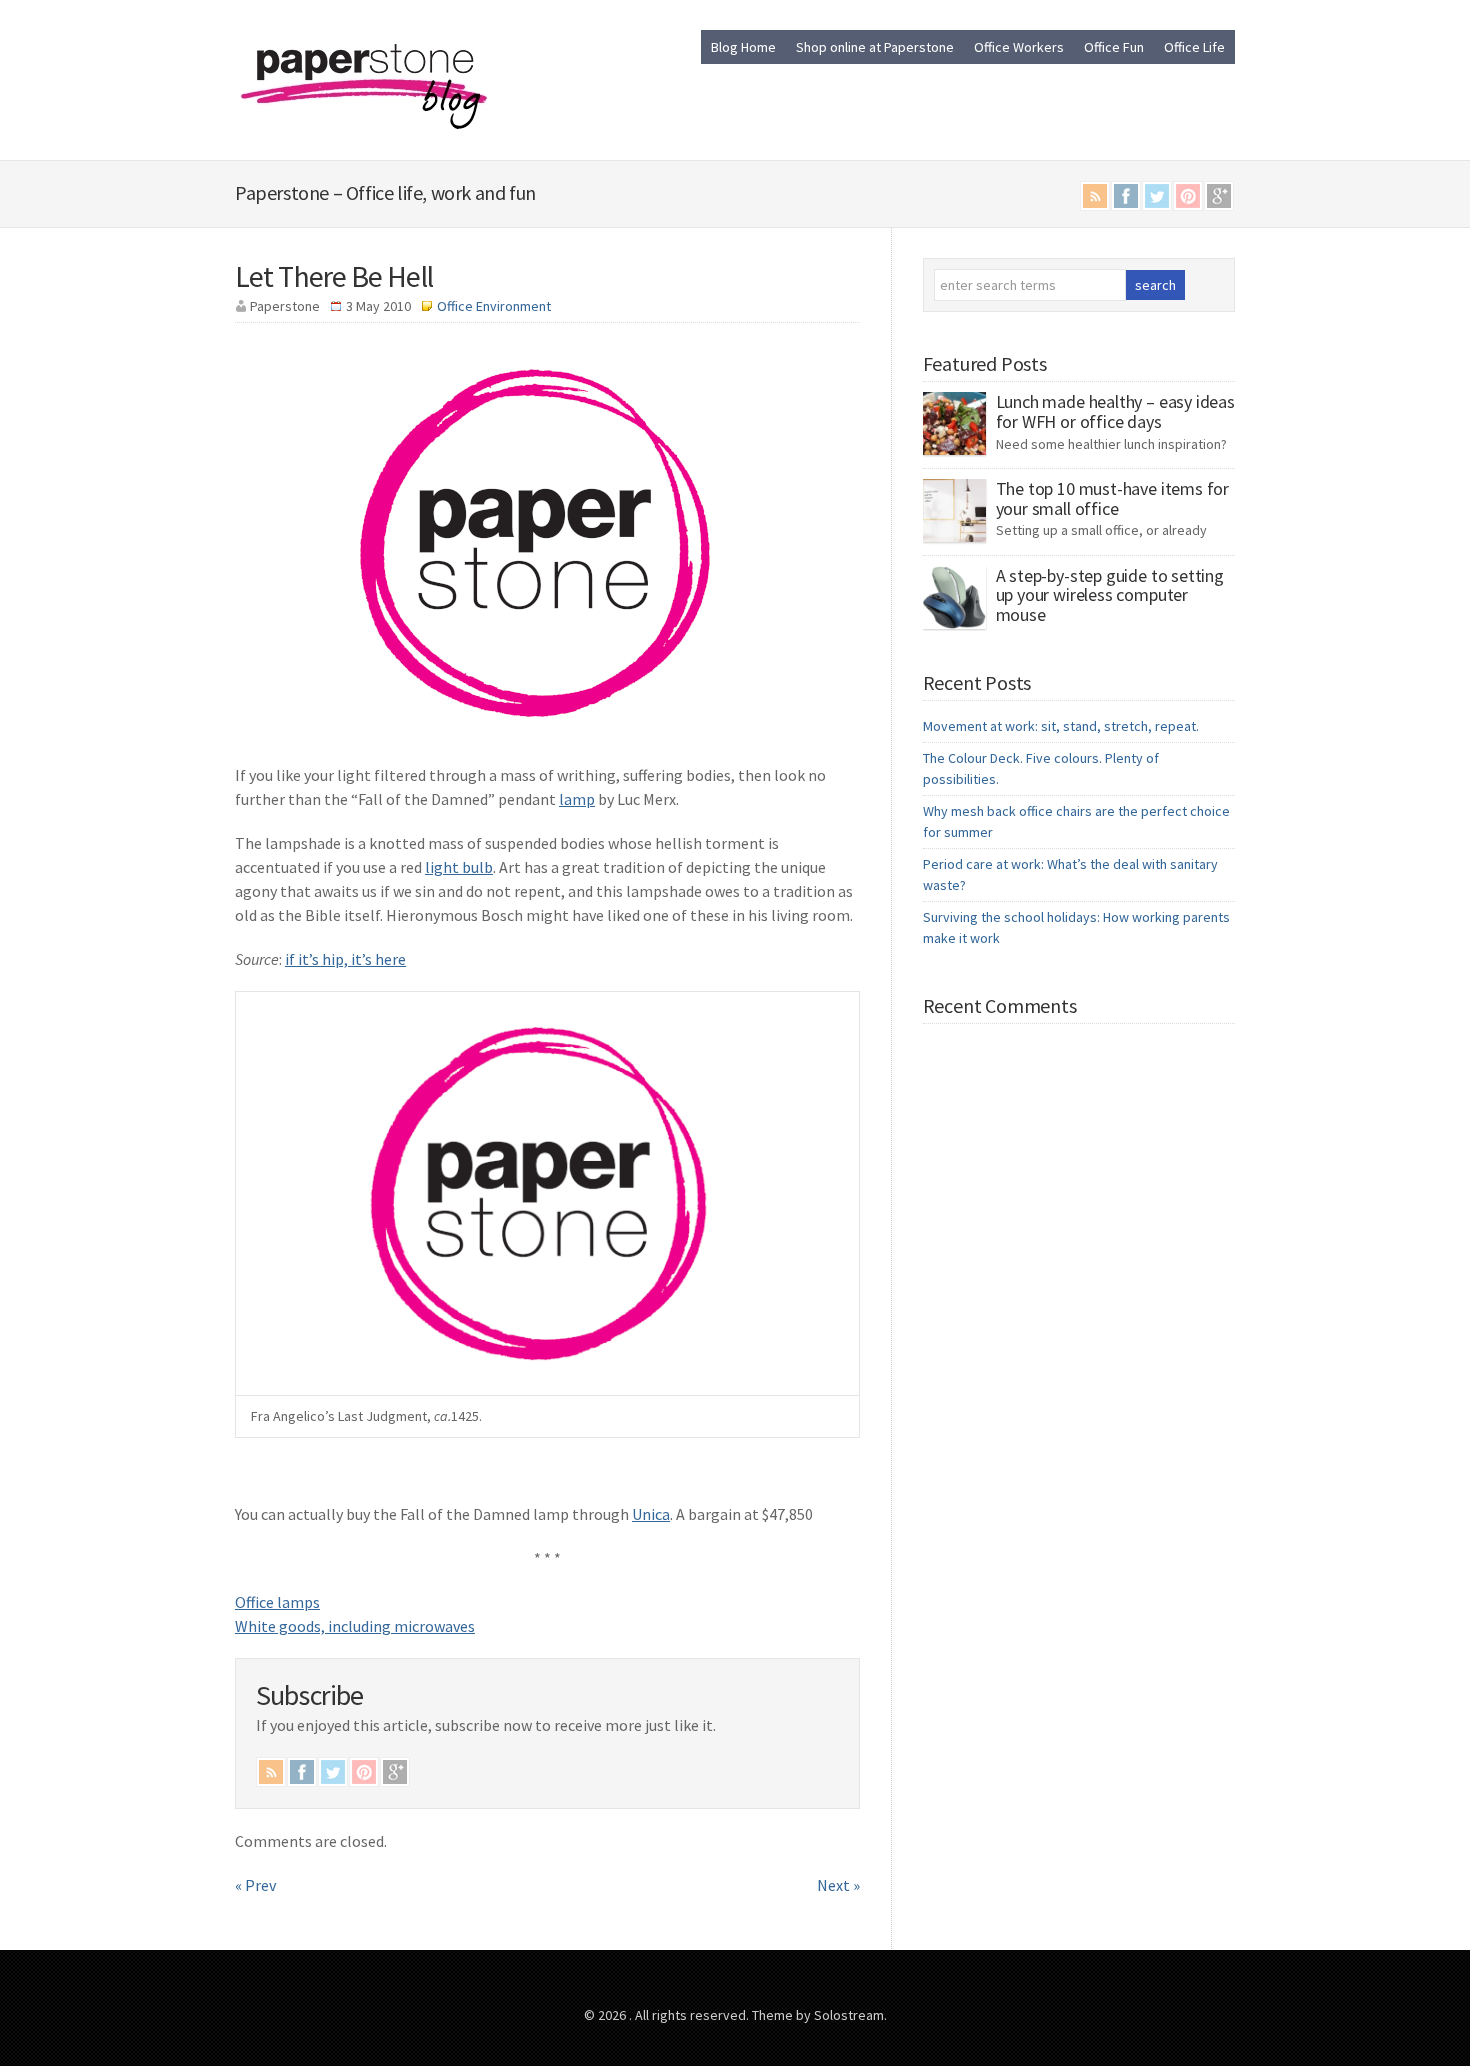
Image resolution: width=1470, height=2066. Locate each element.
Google (1219, 196)
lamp (577, 799)
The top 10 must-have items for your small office (1113, 498)
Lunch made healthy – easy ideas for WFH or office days (1115, 411)
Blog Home (743, 47)
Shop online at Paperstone (875, 47)
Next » (838, 1885)
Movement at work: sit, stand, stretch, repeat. (1061, 726)
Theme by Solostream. (819, 2015)
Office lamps (277, 1602)
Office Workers (1019, 47)
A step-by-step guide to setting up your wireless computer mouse (1110, 595)
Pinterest (1188, 196)
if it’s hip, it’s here (345, 959)
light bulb (459, 867)
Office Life (1194, 47)
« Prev (255, 1885)
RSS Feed (1095, 196)
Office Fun (1114, 47)
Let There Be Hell (334, 276)
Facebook (1126, 196)
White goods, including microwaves (355, 1626)
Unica (651, 1514)
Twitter (1157, 196)
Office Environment (494, 306)
